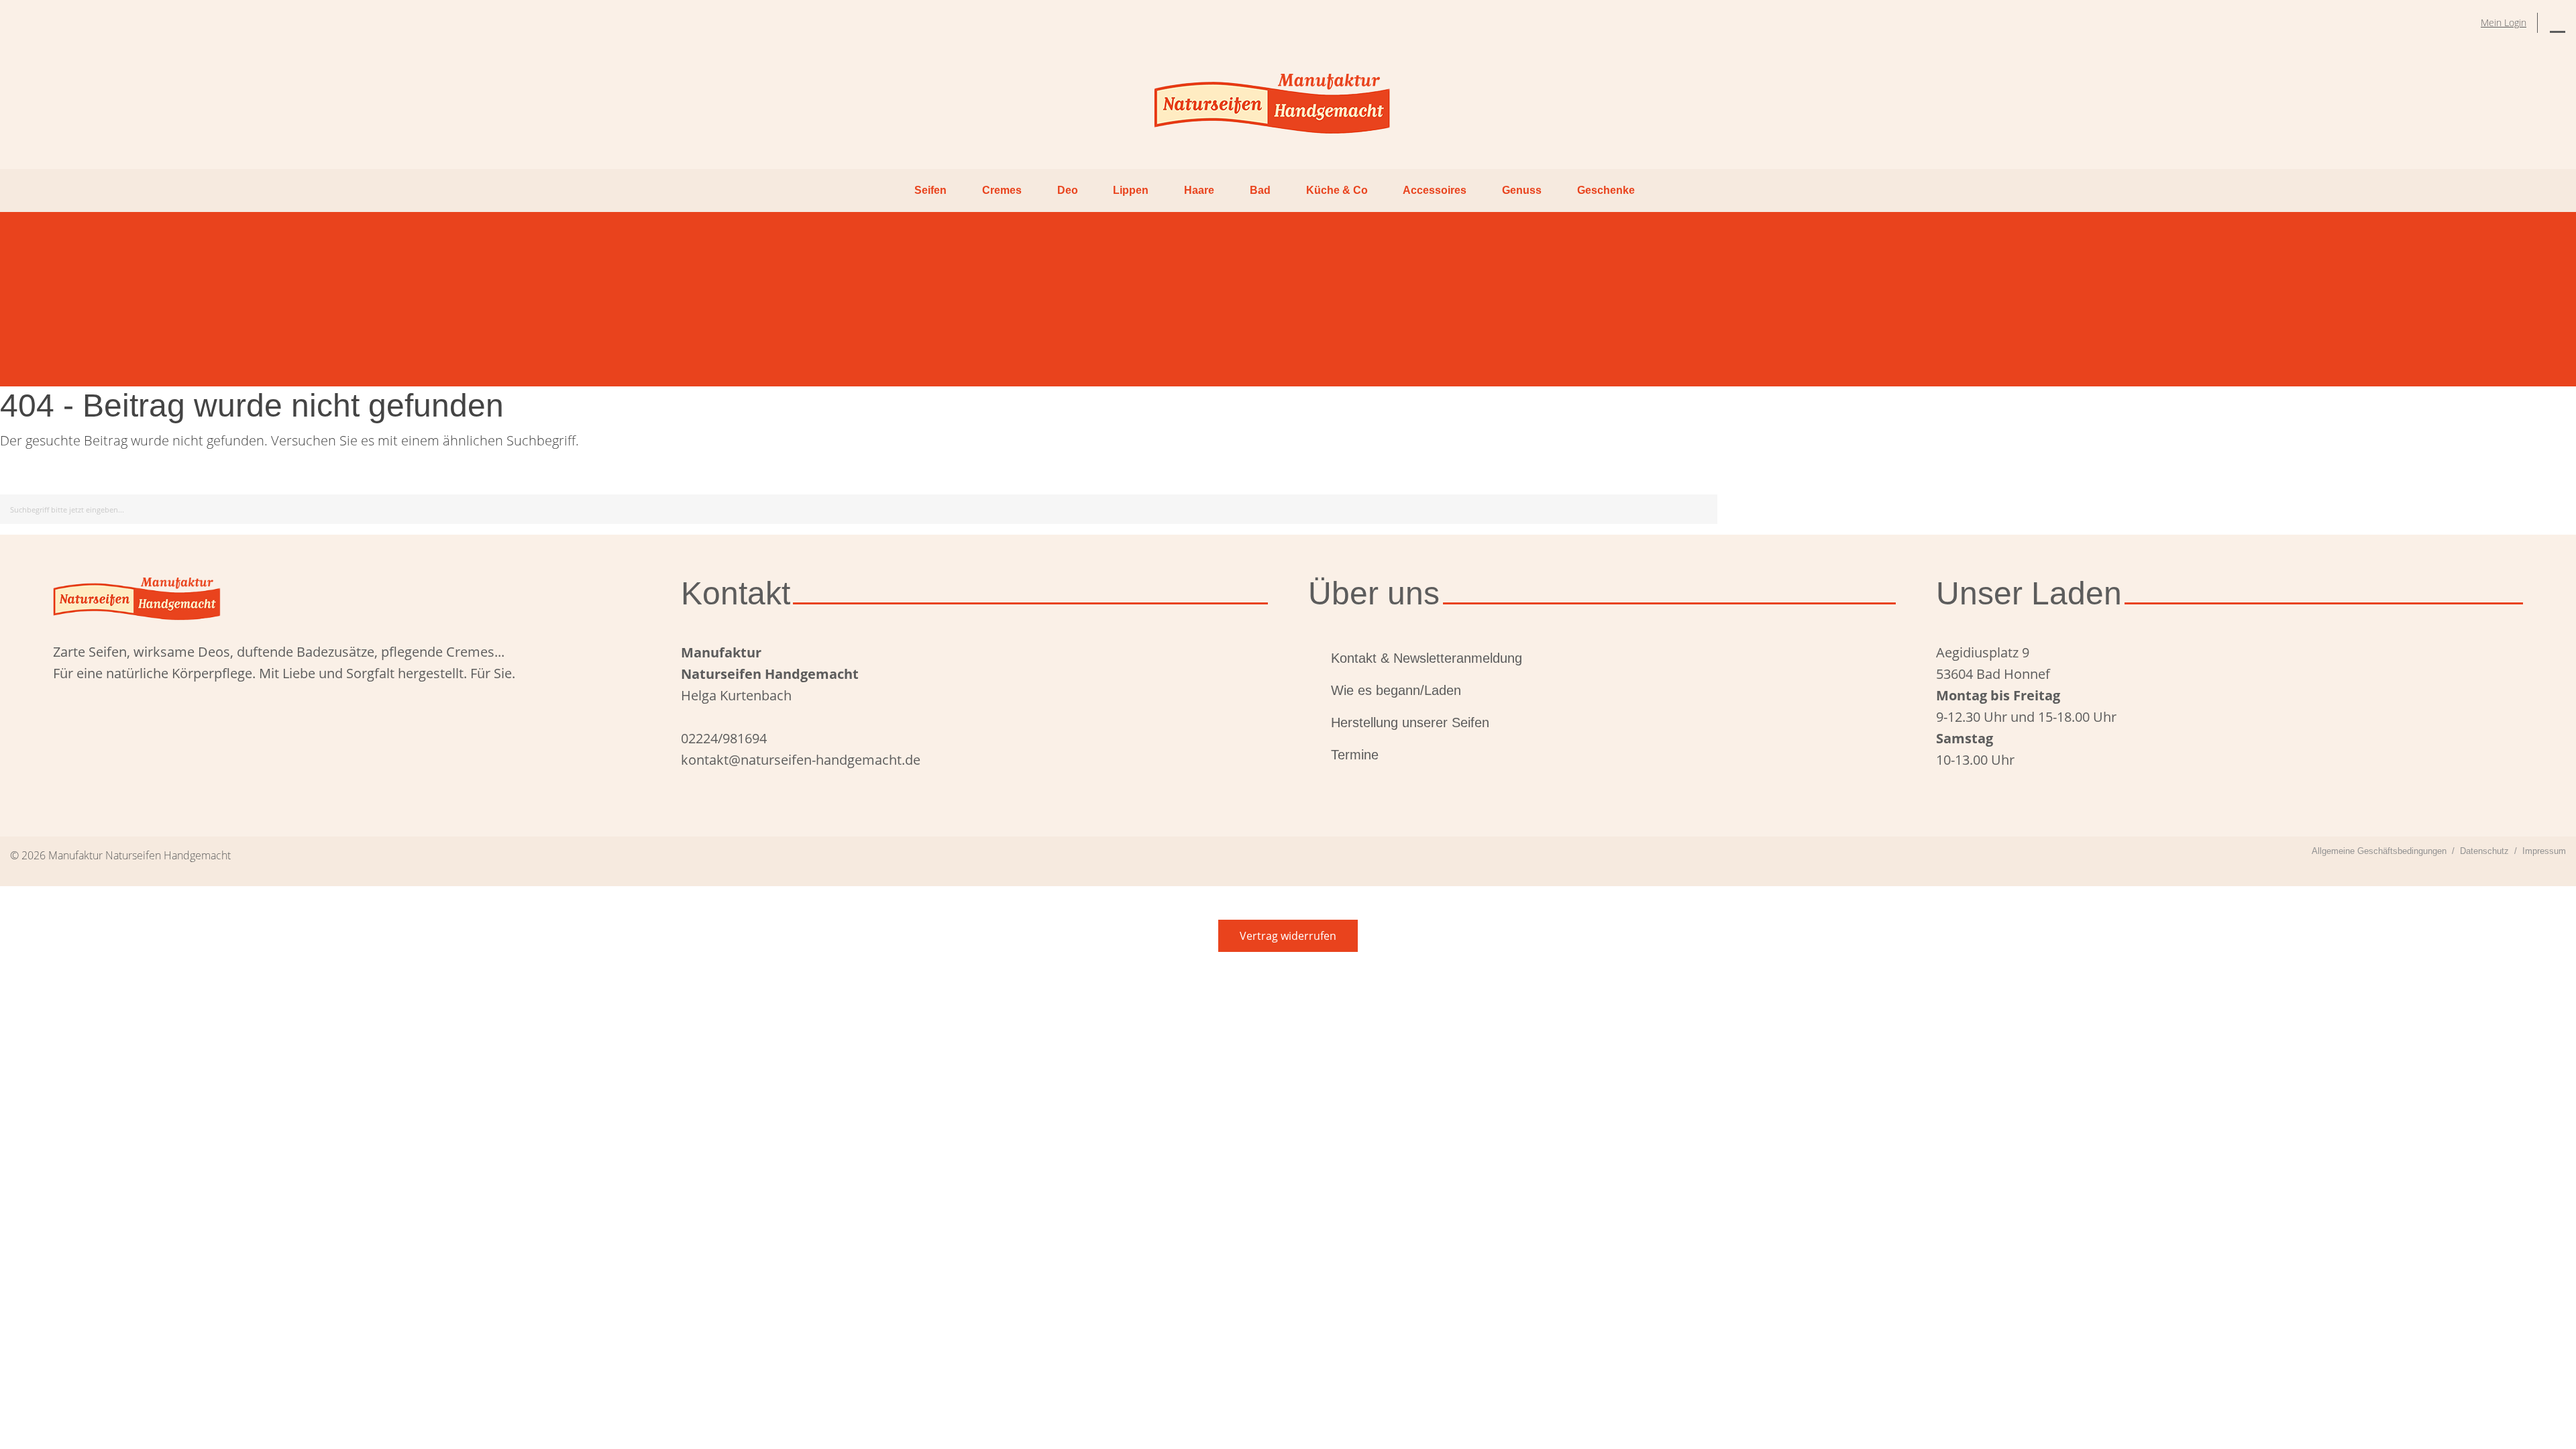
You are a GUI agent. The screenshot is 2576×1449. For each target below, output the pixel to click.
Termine (1355, 755)
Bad (1260, 190)
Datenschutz (2484, 851)
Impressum (2544, 851)
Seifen (930, 190)
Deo (1068, 190)
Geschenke (1606, 190)
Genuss (1522, 190)
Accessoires (1435, 190)
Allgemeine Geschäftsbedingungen (2379, 851)
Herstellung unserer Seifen (1410, 722)
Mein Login (2504, 22)
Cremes (1002, 190)
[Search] (1705, 507)
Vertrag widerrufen (1288, 936)
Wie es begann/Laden (1396, 690)
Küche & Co (1337, 190)
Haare (1199, 190)
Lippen (1131, 190)
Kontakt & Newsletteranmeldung (1427, 658)
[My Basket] (2558, 23)
